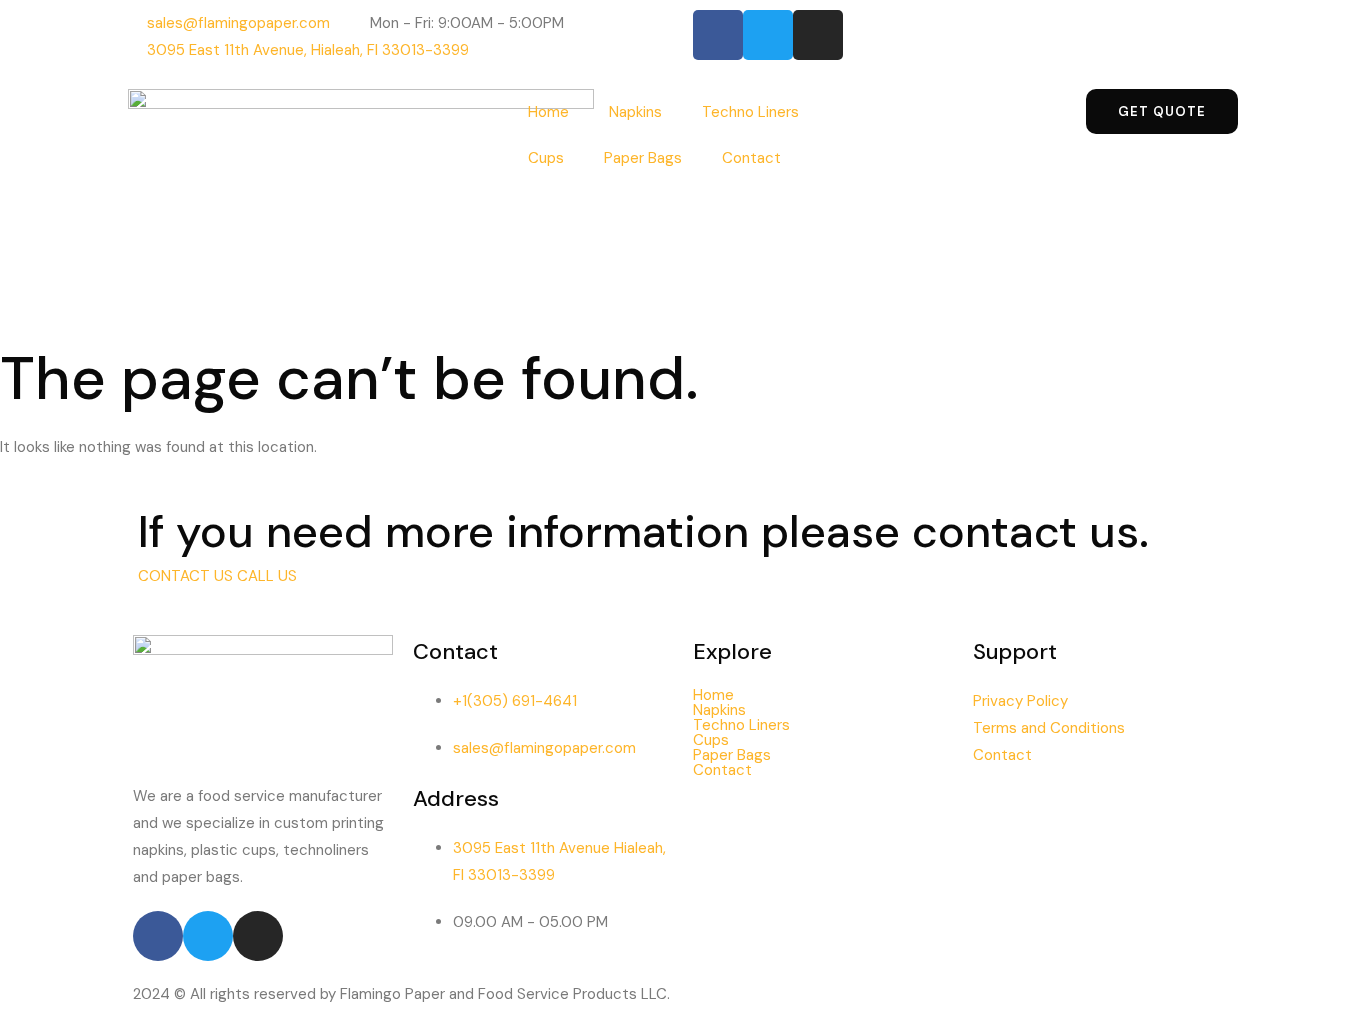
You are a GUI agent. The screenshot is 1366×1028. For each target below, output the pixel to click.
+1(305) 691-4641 (515, 701)
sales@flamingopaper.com (544, 748)
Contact (751, 158)
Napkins (635, 112)
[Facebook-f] (158, 936)
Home (548, 112)
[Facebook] (718, 35)
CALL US (267, 576)
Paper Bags (643, 158)
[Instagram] (818, 35)
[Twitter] (768, 35)
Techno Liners (750, 112)
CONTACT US (187, 576)
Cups (546, 158)
